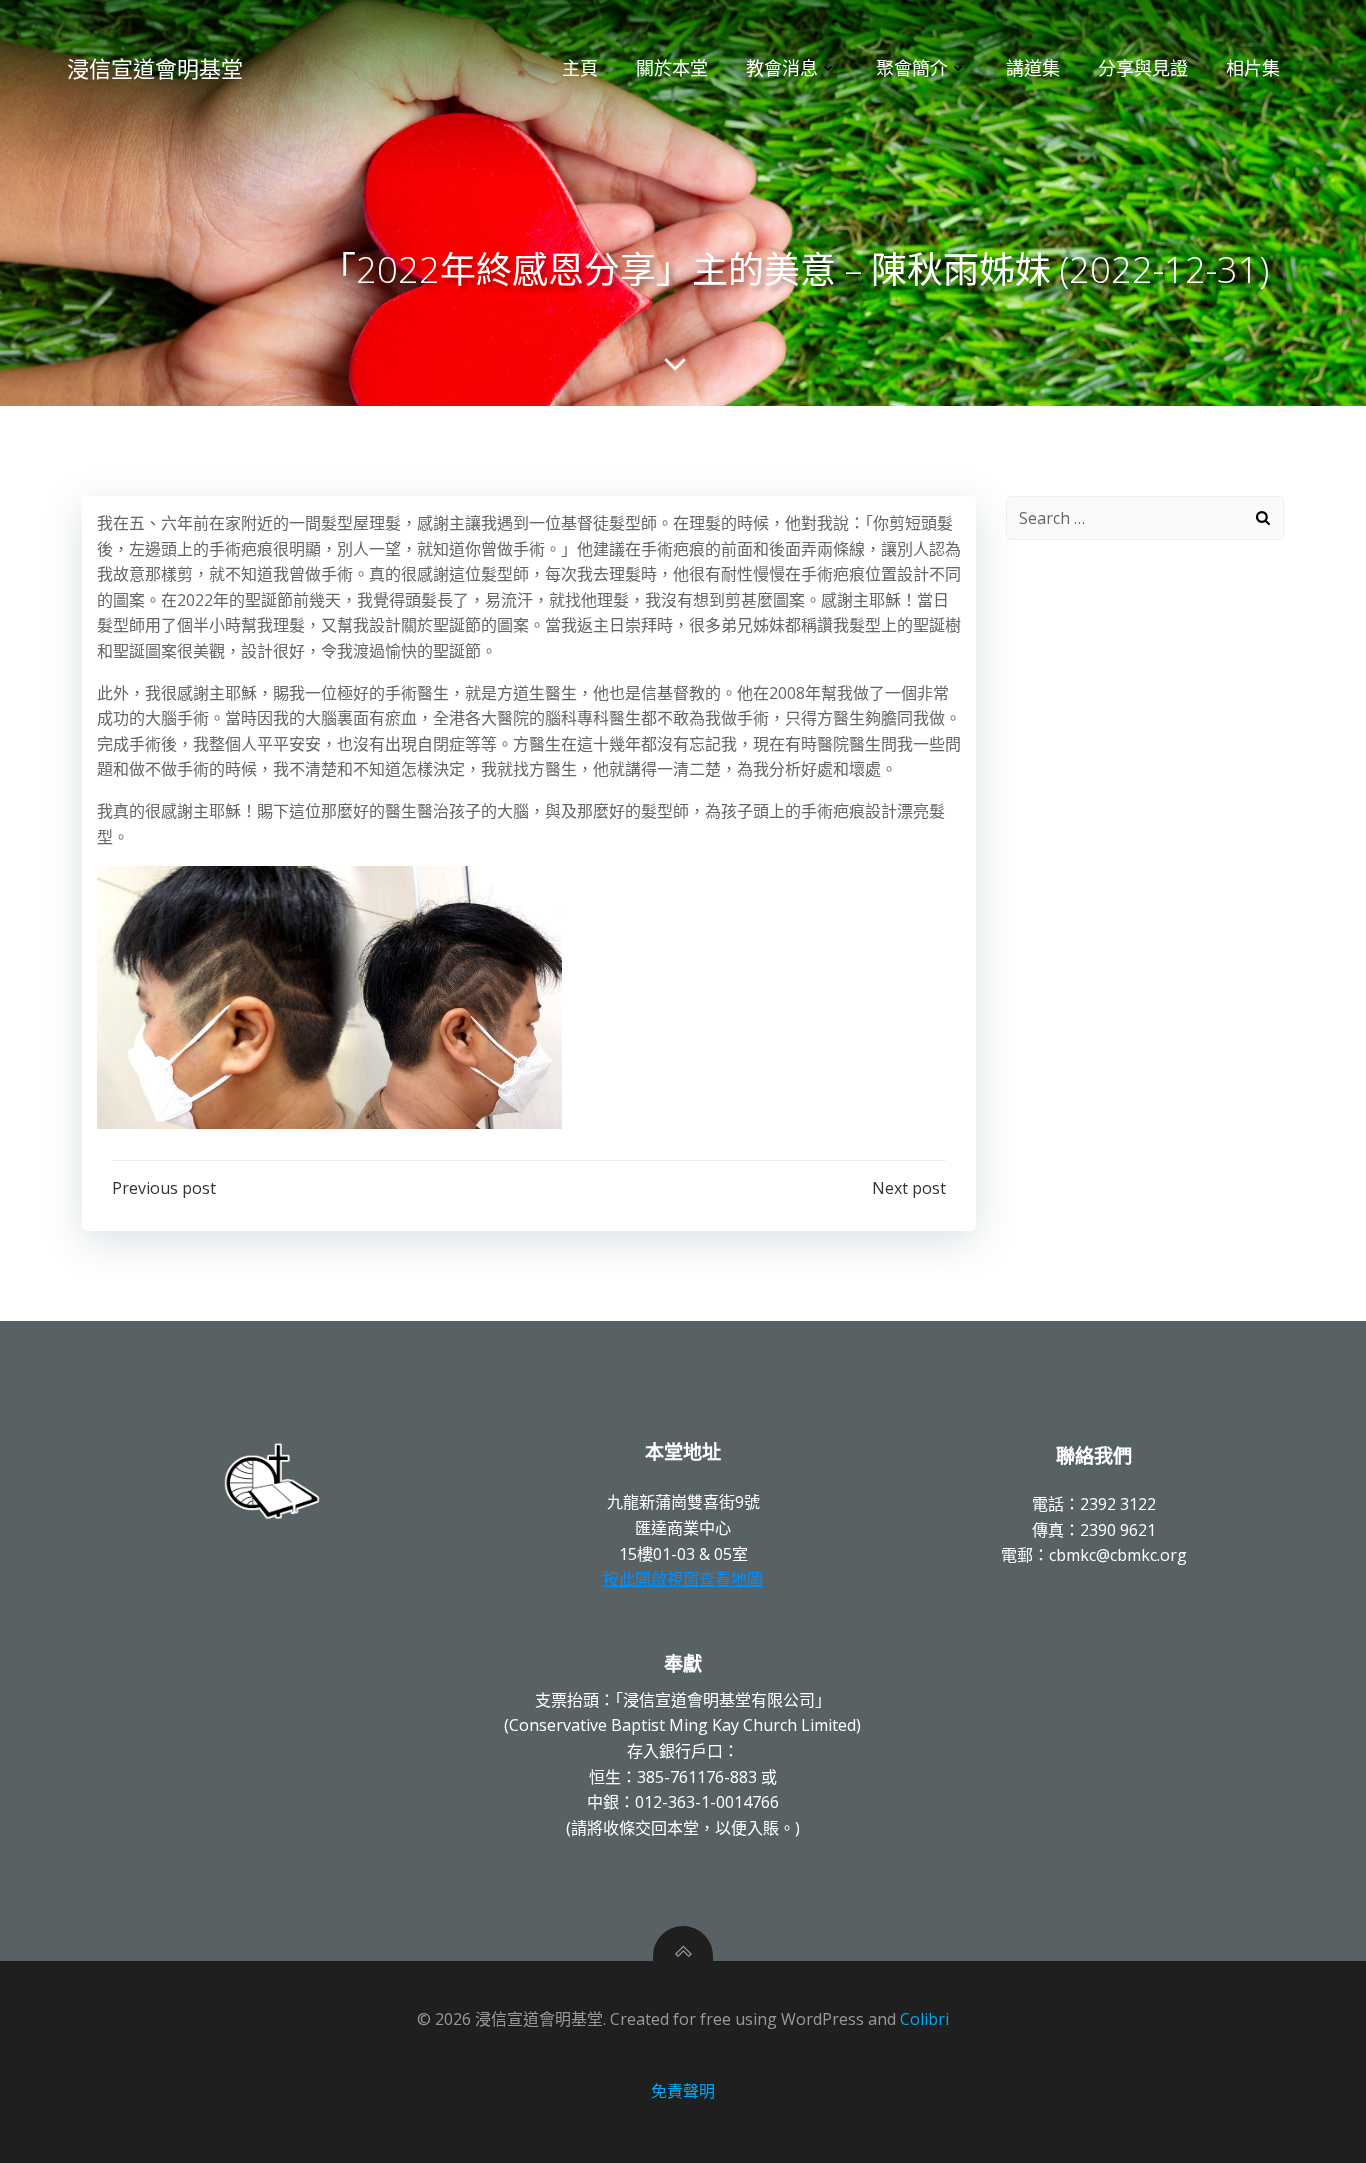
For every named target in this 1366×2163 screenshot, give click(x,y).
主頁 (580, 68)
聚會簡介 (912, 68)
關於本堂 (672, 68)
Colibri (924, 2019)
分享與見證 (1143, 68)
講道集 (1033, 68)
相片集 (1253, 68)
